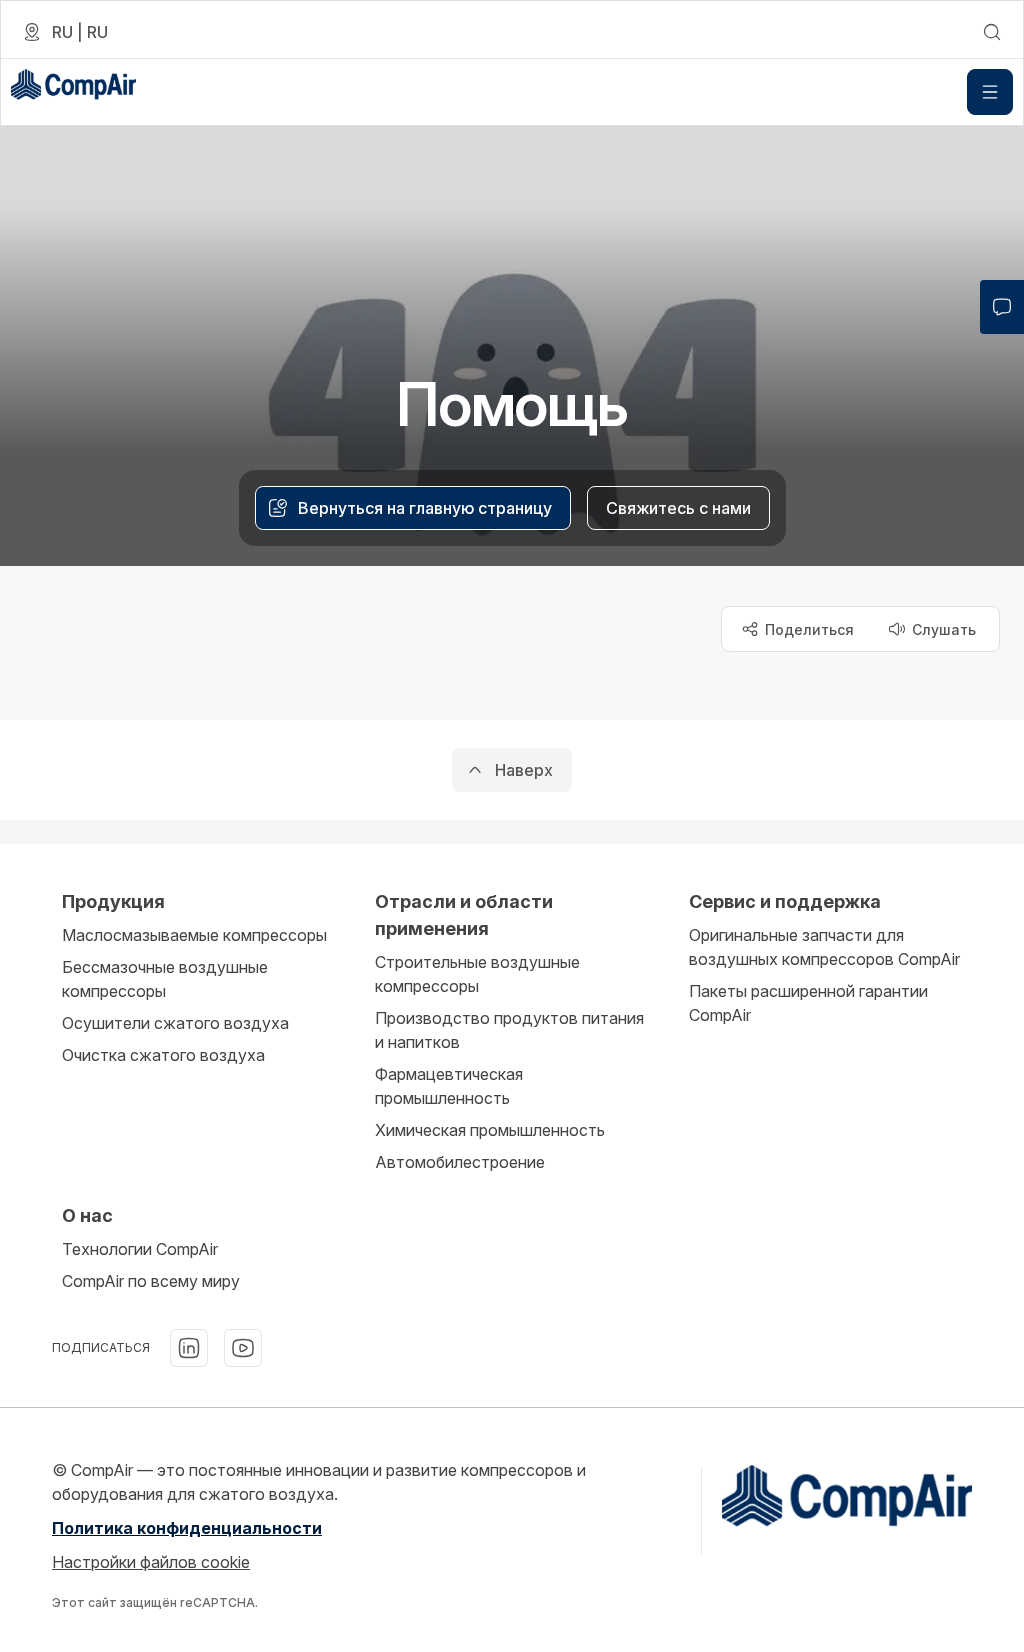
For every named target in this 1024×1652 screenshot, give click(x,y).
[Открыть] (990, 92)
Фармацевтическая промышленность (449, 1086)
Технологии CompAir (140, 1249)
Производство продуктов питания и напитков (509, 1030)
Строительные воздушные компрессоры (477, 974)
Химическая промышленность (490, 1130)
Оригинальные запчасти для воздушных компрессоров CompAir (824, 947)
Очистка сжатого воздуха (163, 1055)
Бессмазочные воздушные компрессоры (165, 979)
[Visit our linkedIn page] (189, 1348)
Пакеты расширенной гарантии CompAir (808, 1003)
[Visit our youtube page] (243, 1348)
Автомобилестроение (460, 1162)
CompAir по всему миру (151, 1281)
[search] (992, 32)
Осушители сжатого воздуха (175, 1023)
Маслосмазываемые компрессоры (194, 935)
